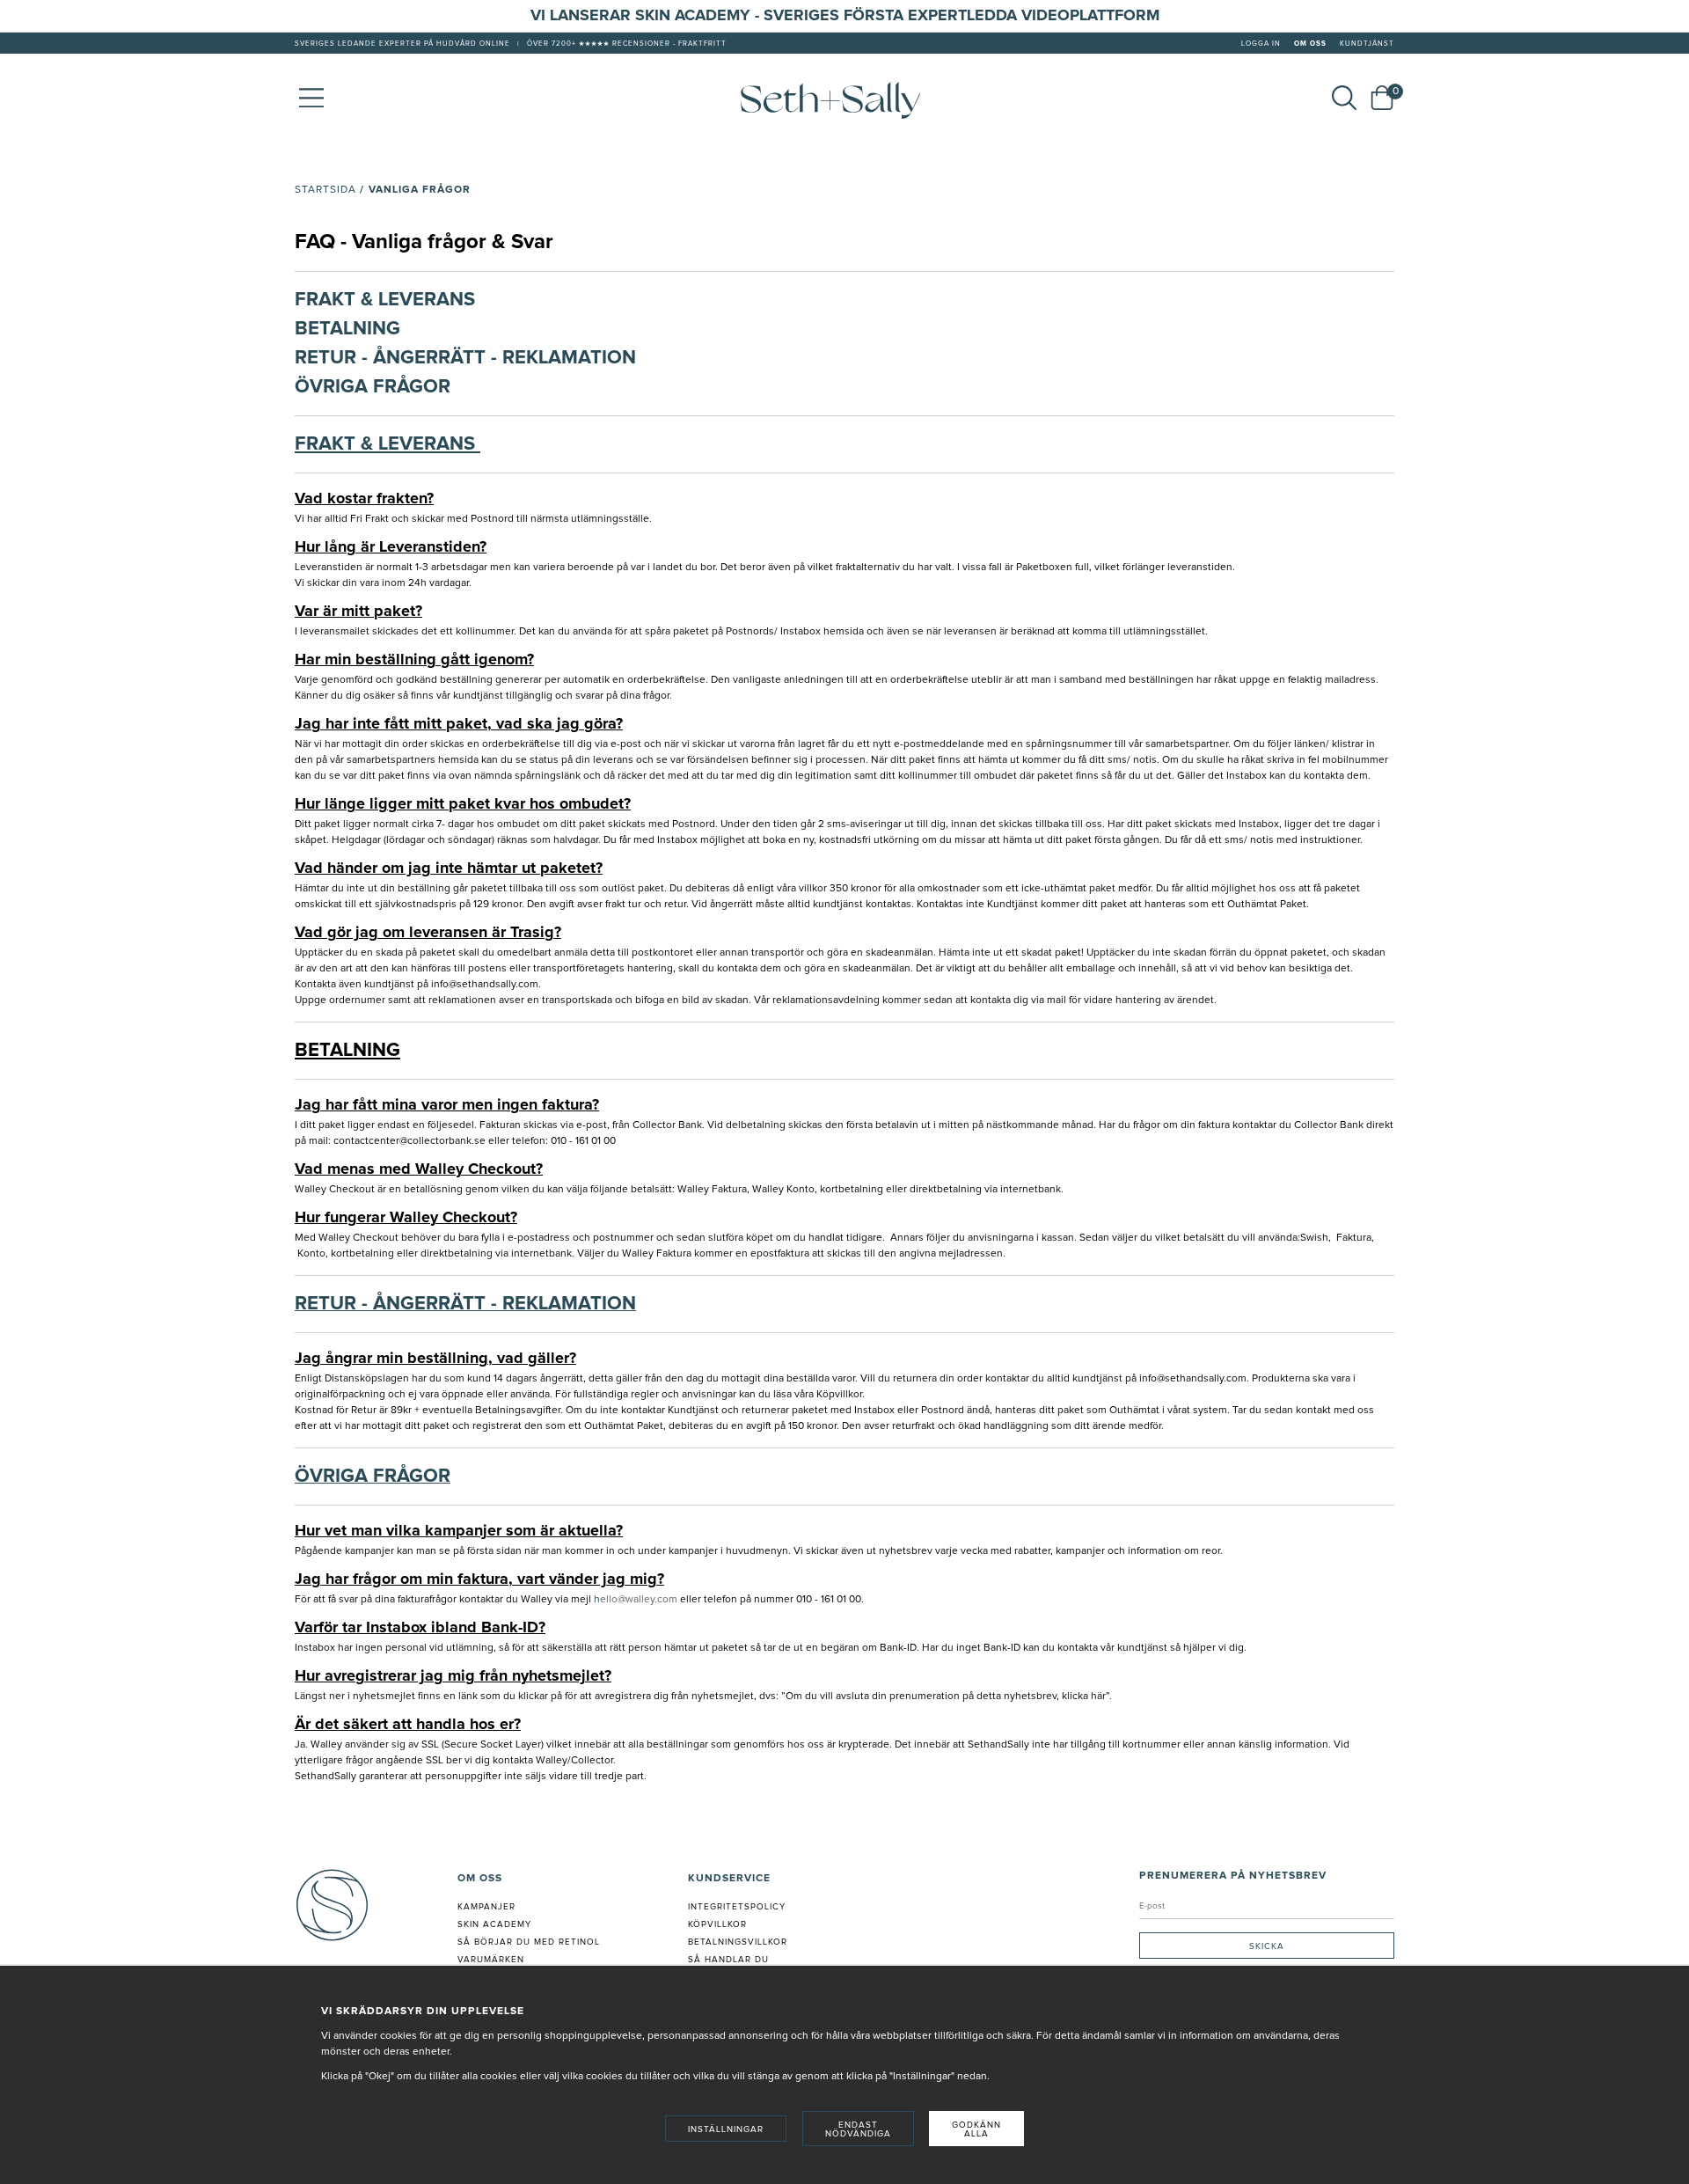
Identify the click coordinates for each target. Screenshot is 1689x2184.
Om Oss (1310, 44)
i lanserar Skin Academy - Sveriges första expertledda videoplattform (850, 16)
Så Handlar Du (728, 1960)
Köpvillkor (717, 1924)
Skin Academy (494, 1924)
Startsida (325, 190)
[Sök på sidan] (1344, 98)
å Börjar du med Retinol (532, 1942)
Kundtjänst (1367, 44)
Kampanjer (486, 1907)
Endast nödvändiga (858, 2129)
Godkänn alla (976, 2129)
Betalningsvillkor (738, 1942)
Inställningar (726, 2129)
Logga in (1261, 44)
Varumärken (491, 1960)
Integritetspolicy (737, 1907)
